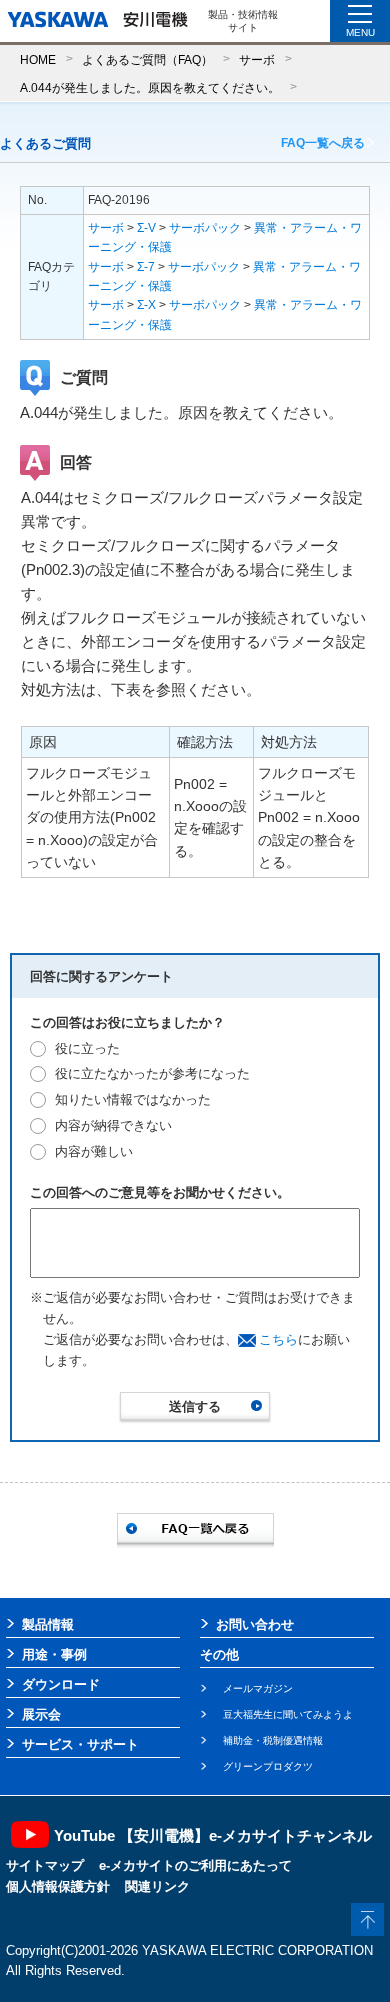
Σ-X (146, 305)
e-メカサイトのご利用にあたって (195, 1865)
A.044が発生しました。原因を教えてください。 (150, 87)
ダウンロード (61, 1684)
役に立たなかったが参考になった (152, 1073)
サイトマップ (45, 1865)
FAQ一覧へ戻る (323, 143)
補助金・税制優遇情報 (273, 1740)
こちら (278, 1339)
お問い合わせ (255, 1624)
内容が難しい (94, 1151)
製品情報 (48, 1624)
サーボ (257, 59)
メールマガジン (258, 1688)
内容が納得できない (113, 1125)
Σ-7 (146, 267)
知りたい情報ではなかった (133, 1099)
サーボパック (205, 228)
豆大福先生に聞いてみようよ (288, 1714)
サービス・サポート (80, 1744)
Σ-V (146, 228)
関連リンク (157, 1886)
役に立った (87, 1048)
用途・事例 (54, 1654)
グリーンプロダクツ (268, 1766)
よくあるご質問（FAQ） (147, 59)
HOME (38, 59)
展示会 (41, 1714)
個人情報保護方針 (58, 1886)
